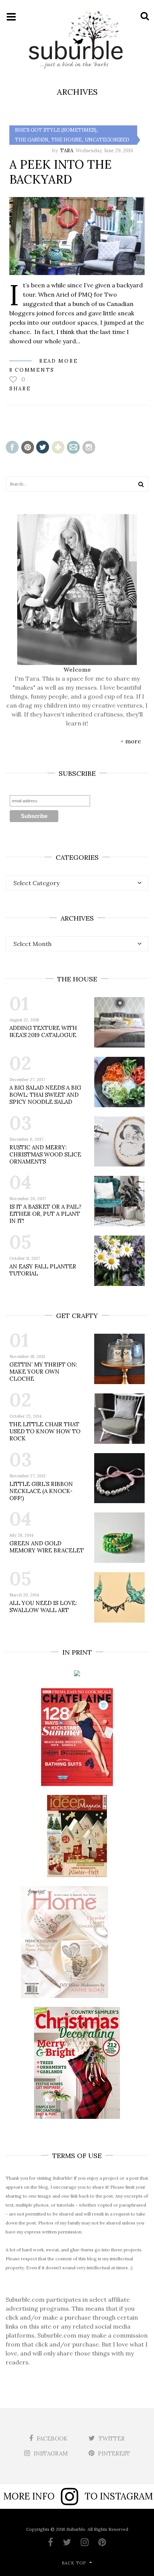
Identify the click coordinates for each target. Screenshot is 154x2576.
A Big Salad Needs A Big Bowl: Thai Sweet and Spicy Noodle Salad (45, 1095)
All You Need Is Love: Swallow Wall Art (43, 1607)
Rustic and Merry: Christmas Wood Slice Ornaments (45, 1154)
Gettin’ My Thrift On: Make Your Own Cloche (43, 1372)
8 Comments (32, 370)
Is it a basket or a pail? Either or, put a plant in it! (45, 1214)
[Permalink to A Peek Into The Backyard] (77, 236)
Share (20, 389)
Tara (67, 151)
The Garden (32, 140)
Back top (74, 2563)
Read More (58, 361)
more (133, 741)
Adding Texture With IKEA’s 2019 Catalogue (43, 1031)
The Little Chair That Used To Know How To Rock (45, 1431)
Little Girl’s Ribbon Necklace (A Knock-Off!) (41, 1491)
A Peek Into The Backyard (61, 172)
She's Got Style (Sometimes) (56, 130)
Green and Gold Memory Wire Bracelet (47, 1547)
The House (67, 140)
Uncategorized (107, 140)
